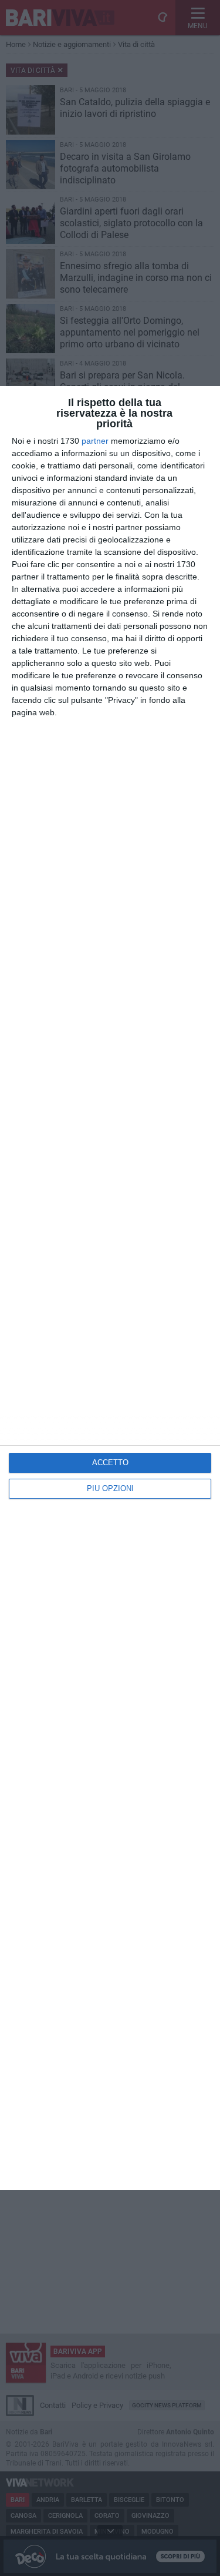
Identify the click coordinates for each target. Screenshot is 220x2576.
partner (95, 441)
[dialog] (110, 1288)
